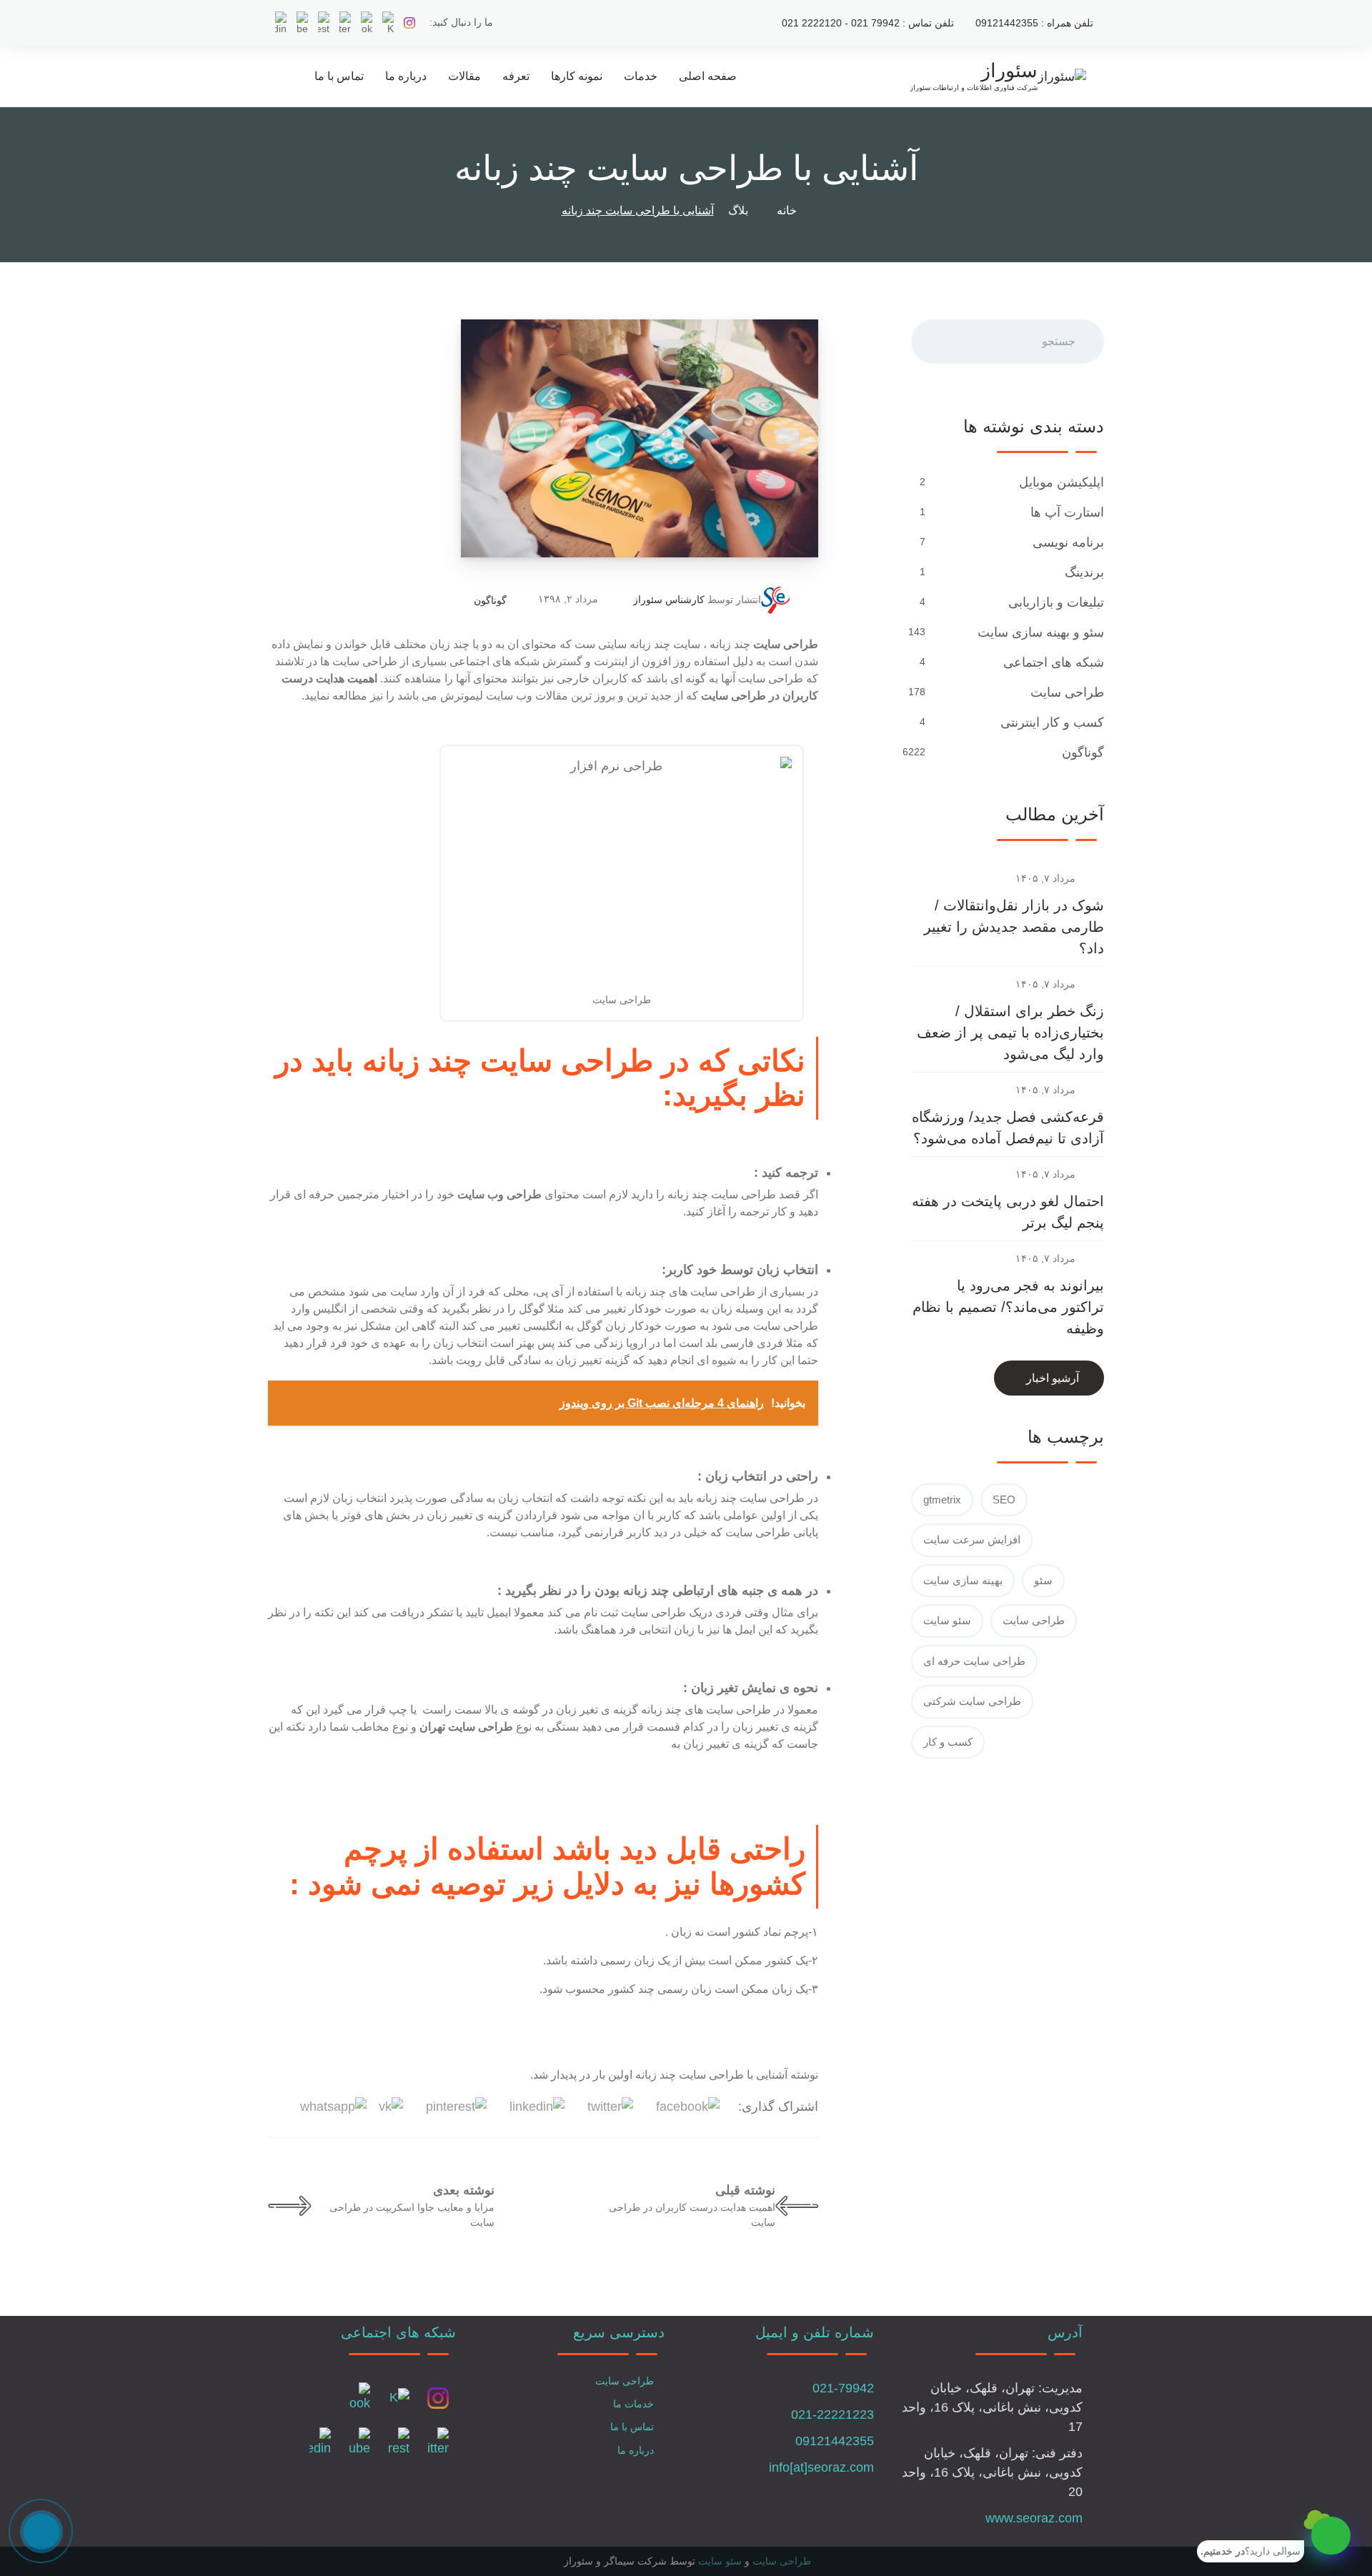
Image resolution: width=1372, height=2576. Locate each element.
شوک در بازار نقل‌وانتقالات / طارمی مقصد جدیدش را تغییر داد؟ (1014, 927)
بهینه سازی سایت (963, 1580)
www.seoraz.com (1034, 2518)
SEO (1004, 1500)
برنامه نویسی (1068, 542)
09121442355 (835, 2441)
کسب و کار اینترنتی (1052, 722)
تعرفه (516, 76)
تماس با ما (339, 76)
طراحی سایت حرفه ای (974, 1661)
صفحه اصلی (708, 76)
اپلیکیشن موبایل (1062, 482)
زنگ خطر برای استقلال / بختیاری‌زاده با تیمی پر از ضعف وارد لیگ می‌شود (1010, 1033)
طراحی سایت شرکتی (972, 1701)
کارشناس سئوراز (669, 600)
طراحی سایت (1067, 692)
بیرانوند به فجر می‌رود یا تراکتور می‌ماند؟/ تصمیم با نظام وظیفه (1008, 1307)
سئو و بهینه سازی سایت (1041, 632)
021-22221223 (832, 2415)
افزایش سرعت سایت (972, 1540)
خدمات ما (633, 2404)
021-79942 (843, 2388)
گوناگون (490, 600)
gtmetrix (942, 1500)
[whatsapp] (1331, 2536)
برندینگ (1084, 572)
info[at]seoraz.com (821, 2467)
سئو (1043, 1580)
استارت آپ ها (1067, 512)
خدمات (641, 76)
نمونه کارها (577, 76)
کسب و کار (948, 1742)
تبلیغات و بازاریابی (1056, 602)
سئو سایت (947, 1620)
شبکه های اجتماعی (1054, 662)
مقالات (464, 76)
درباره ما (406, 76)
